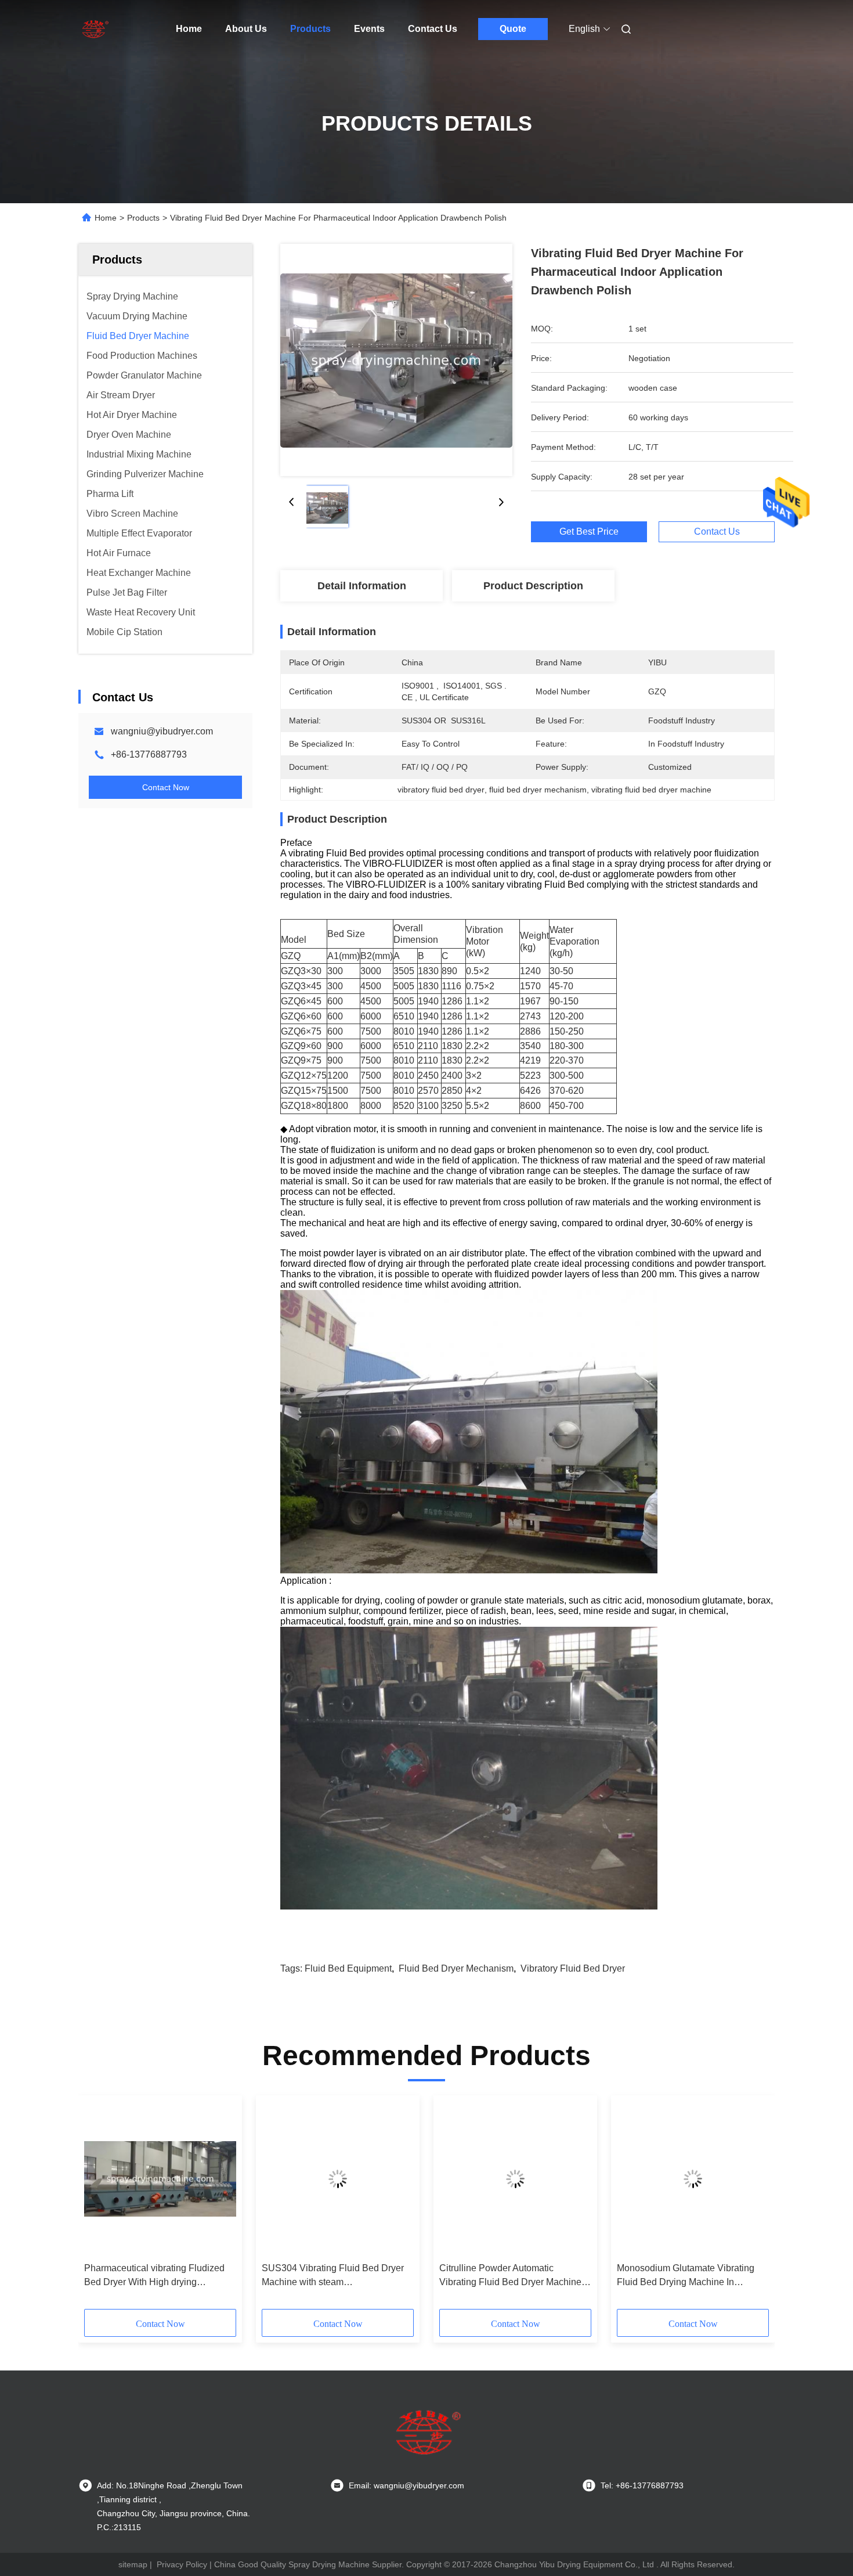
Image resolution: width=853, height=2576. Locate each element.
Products (310, 29)
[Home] (95, 29)
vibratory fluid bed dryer (573, 1968)
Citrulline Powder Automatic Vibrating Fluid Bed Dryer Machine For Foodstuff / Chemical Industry (510, 2276)
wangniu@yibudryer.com (162, 731)
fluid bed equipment (348, 1968)
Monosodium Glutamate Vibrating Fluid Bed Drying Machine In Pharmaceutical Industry (686, 2276)
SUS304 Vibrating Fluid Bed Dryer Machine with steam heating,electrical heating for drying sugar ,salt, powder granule (334, 2276)
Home (189, 29)
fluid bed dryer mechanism (456, 1968)
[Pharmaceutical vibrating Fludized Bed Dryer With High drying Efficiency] (160, 2179)
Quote (513, 29)
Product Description (533, 586)
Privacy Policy (182, 2564)
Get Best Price (589, 532)
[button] (99, 2206)
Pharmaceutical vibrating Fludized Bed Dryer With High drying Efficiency (154, 2276)
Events (369, 29)
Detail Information (362, 586)
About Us (246, 29)
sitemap (133, 2564)
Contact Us (433, 29)
